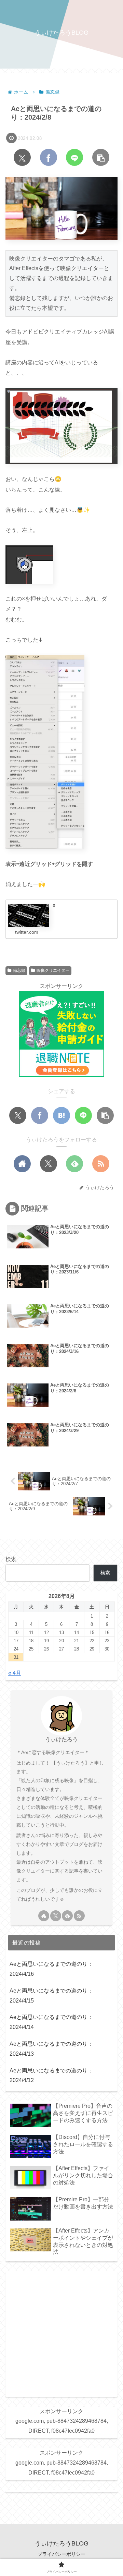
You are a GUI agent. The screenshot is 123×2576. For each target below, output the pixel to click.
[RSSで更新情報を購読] (101, 1164)
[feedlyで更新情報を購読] (74, 1164)
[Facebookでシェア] (49, 157)
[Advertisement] (61, 2333)
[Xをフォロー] (49, 1164)
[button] (101, 157)
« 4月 (15, 1673)
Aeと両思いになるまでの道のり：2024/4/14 (51, 2022)
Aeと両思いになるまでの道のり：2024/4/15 (51, 1996)
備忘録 (19, 970)
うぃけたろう (61, 1739)
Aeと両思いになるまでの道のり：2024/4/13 (51, 2049)
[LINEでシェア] (74, 157)
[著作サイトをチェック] (22, 1164)
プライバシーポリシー (61, 2554)
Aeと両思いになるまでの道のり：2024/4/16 (51, 1969)
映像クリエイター (53, 970)
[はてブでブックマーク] (61, 1115)
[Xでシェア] (22, 157)
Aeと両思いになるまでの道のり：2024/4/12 (51, 2076)
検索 (11, 1559)
